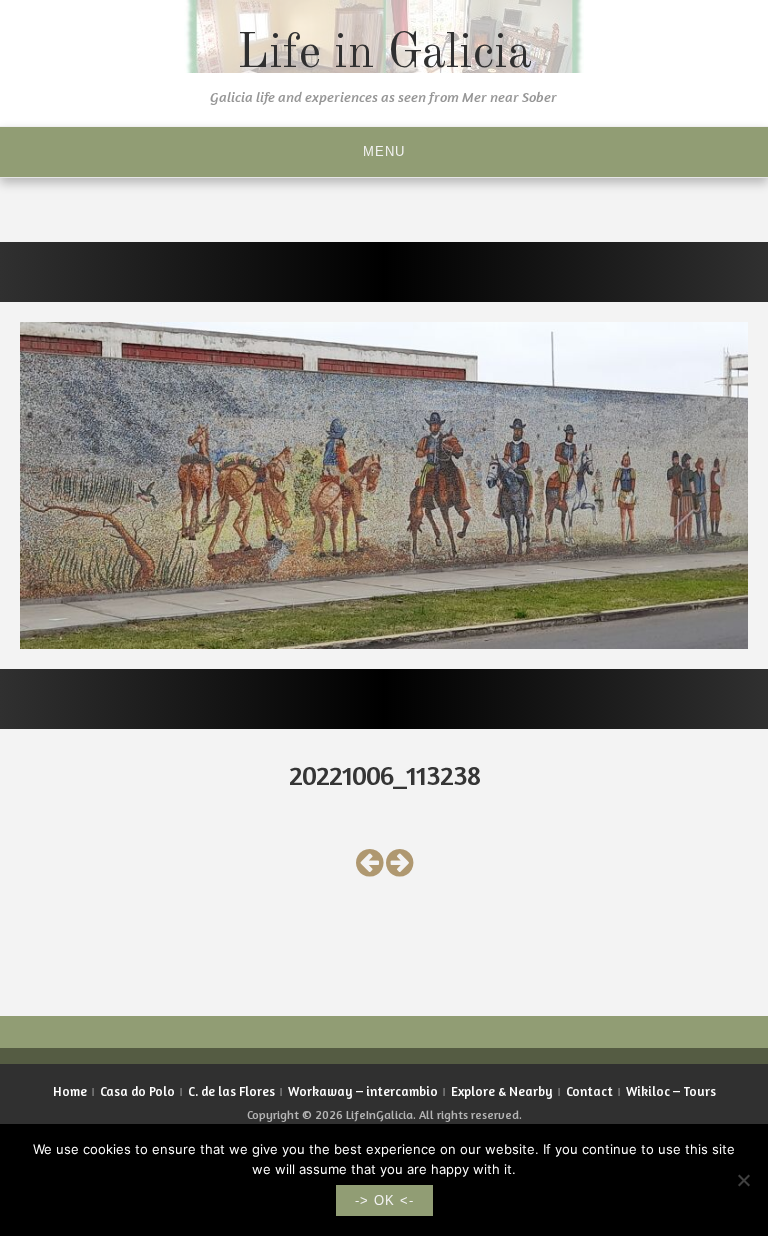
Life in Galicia (384, 54)
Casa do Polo (137, 1091)
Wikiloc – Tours (671, 1091)
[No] (743, 1180)
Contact (589, 1091)
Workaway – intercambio (363, 1091)
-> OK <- (384, 1200)
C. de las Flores (231, 1091)
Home (70, 1091)
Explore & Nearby (502, 1091)
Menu (384, 151)
